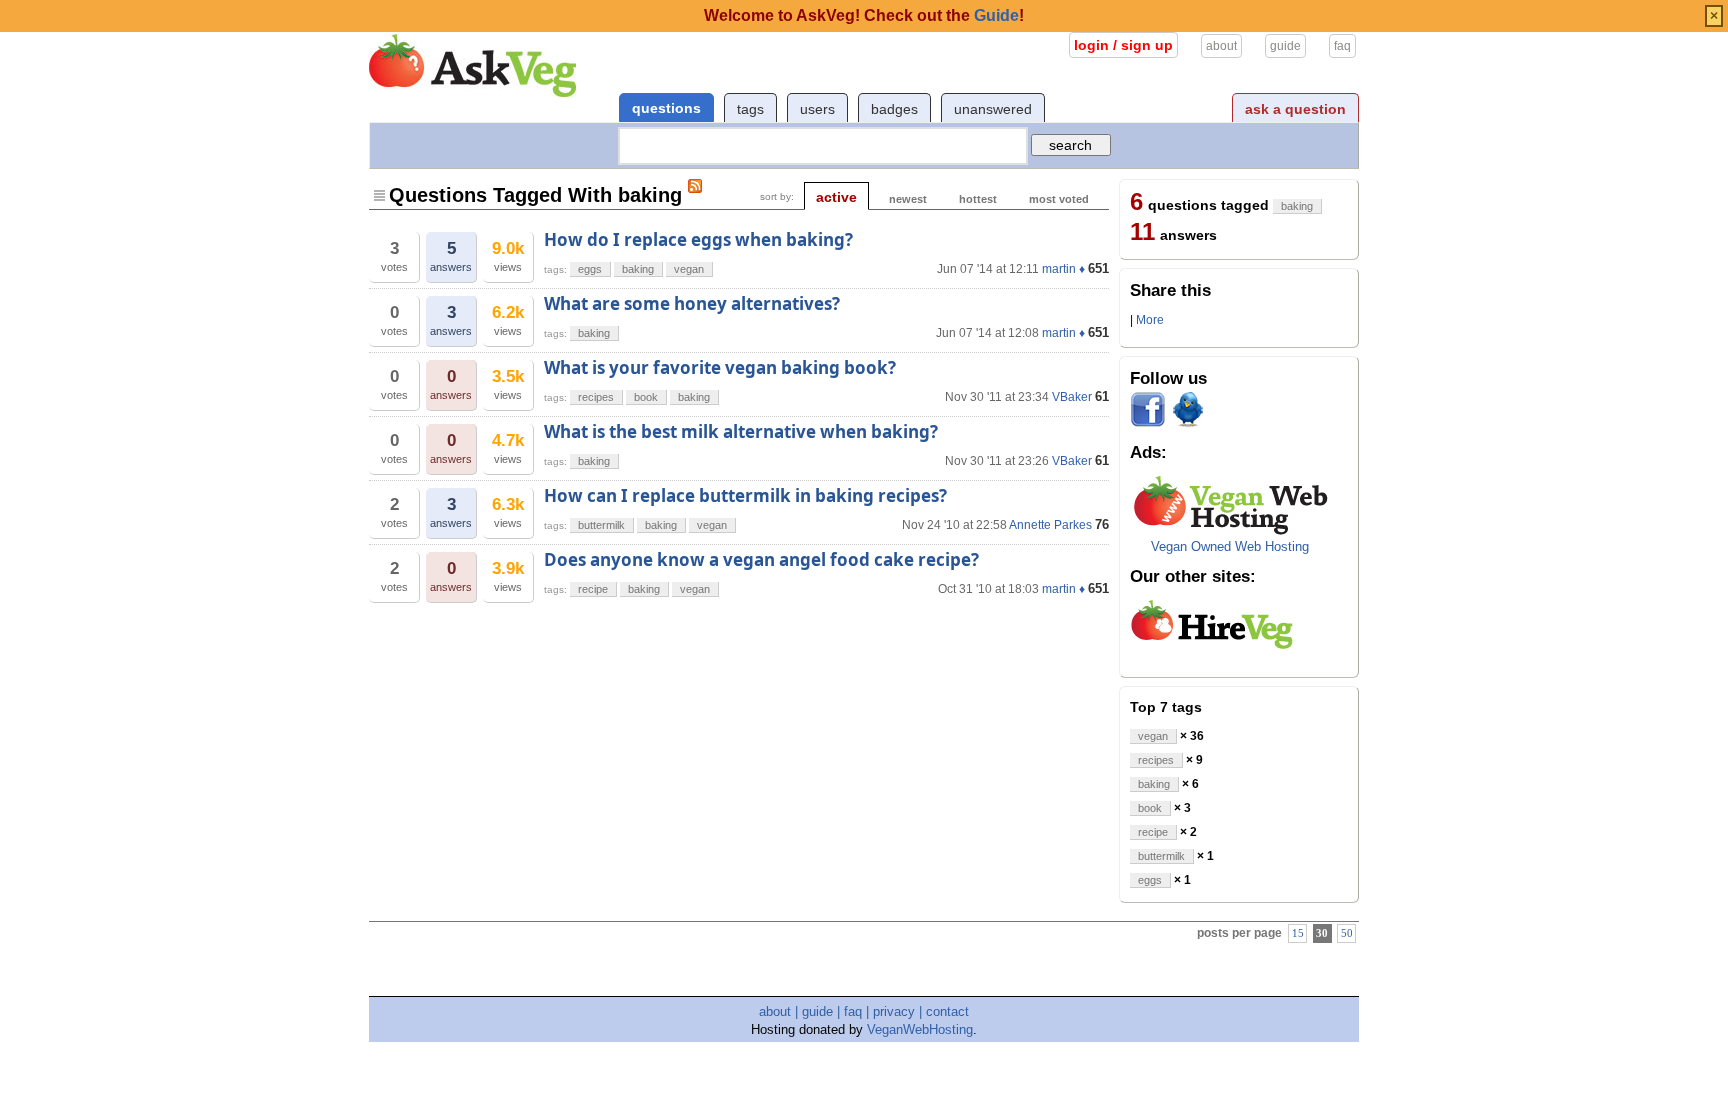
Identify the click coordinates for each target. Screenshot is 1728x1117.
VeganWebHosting (920, 1029)
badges (894, 109)
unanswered (993, 109)
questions (666, 108)
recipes (596, 397)
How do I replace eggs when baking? (698, 239)
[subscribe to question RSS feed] (695, 186)
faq (1342, 46)
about (1221, 46)
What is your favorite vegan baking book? (720, 367)
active (836, 197)
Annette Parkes (1050, 525)
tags (750, 109)
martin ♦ (1063, 269)
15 (1298, 933)
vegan (689, 269)
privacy (894, 1011)
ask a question (1295, 109)
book (646, 397)
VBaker (1072, 397)
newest (908, 199)
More (1150, 320)
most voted (1059, 199)
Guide (996, 15)
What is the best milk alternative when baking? (741, 431)
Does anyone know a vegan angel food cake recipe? (761, 559)
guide (1285, 46)
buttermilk (601, 525)
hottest (978, 199)
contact (947, 1011)
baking (638, 269)
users (817, 109)
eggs (590, 269)
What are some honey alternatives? (692, 303)
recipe (593, 589)
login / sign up (1123, 45)
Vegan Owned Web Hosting (1230, 546)
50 (1347, 933)
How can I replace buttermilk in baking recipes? (745, 495)
